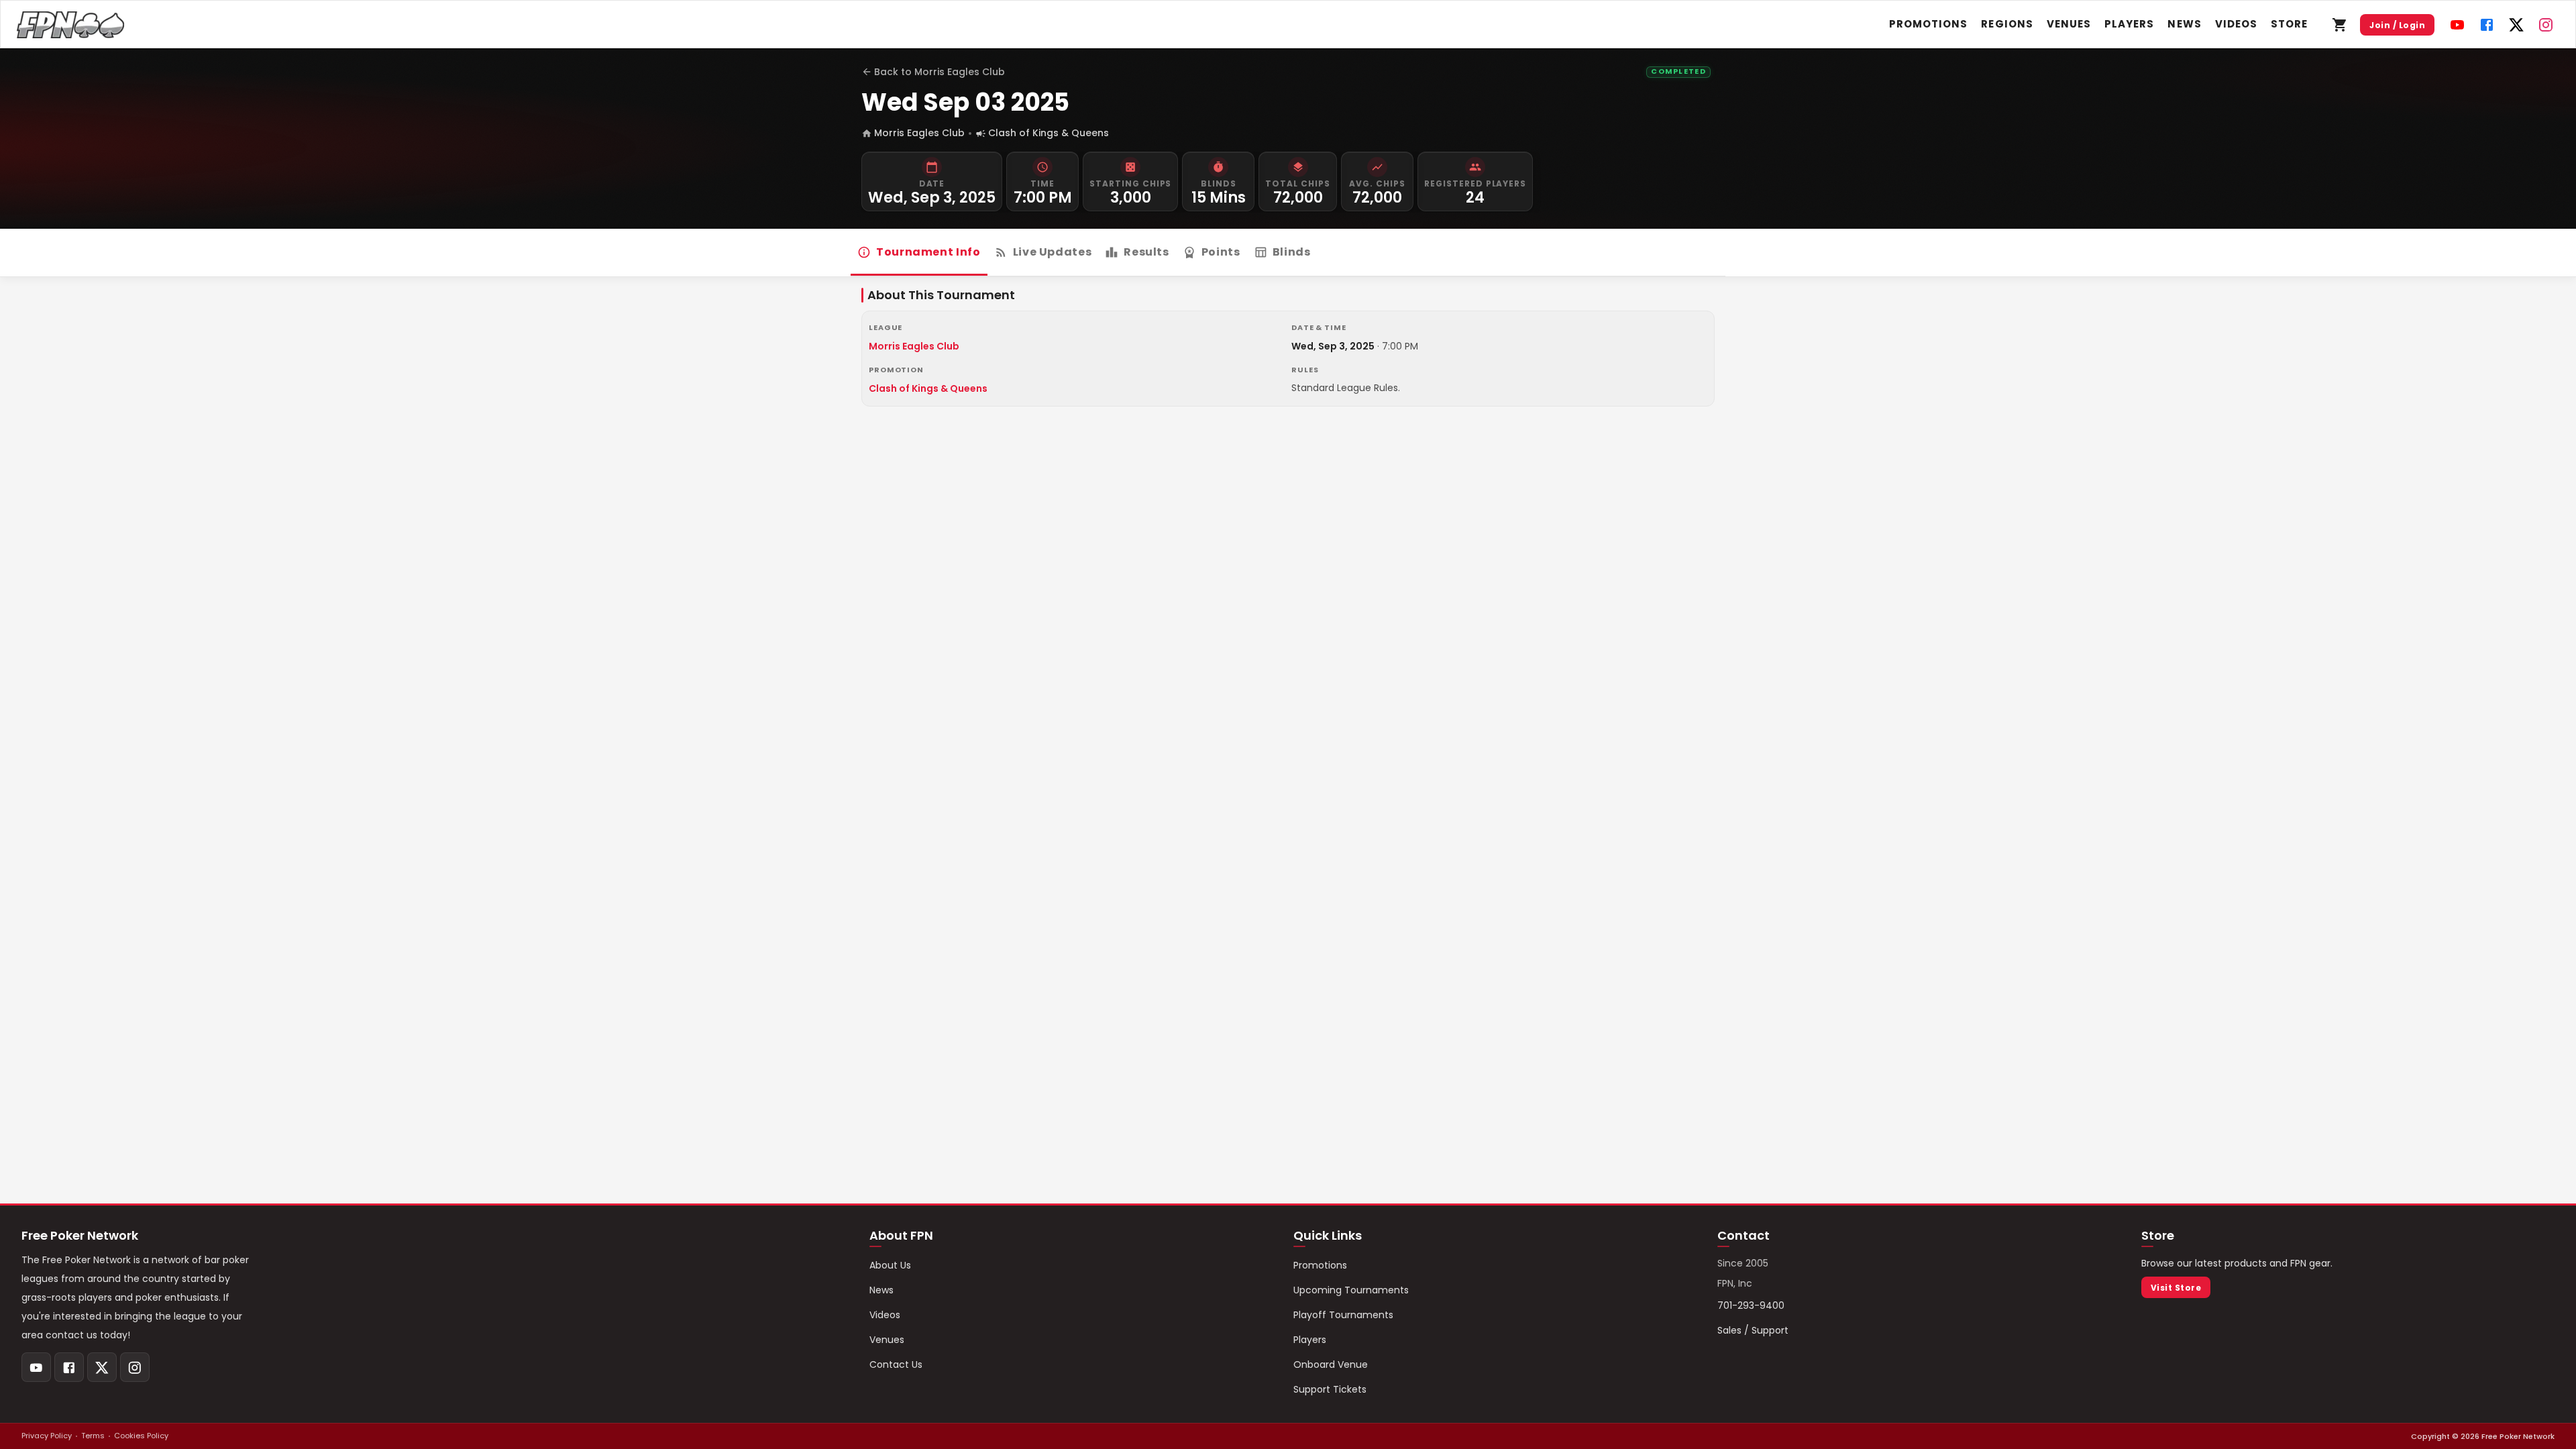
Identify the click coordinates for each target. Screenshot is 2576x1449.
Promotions (1929, 24)
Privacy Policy (47, 1436)
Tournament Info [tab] (928, 252)
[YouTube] (2457, 25)
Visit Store (2176, 1288)
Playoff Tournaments (1343, 1315)
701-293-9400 (1751, 1305)
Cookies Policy (141, 1436)
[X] (2516, 25)
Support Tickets (1330, 1389)
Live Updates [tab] (1053, 252)
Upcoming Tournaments (1351, 1290)
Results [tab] (1146, 252)
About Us (890, 1265)
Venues (2069, 24)
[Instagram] (2546, 25)
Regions (2007, 24)
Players (2129, 24)
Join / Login (2397, 25)
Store (2289, 24)
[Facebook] (2487, 25)
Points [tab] (1221, 252)
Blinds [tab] (1292, 252)
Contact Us (896, 1364)
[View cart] (2340, 25)
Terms (93, 1436)
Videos (2236, 24)
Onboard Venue (1331, 1364)
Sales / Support (1753, 1330)
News (2184, 24)
